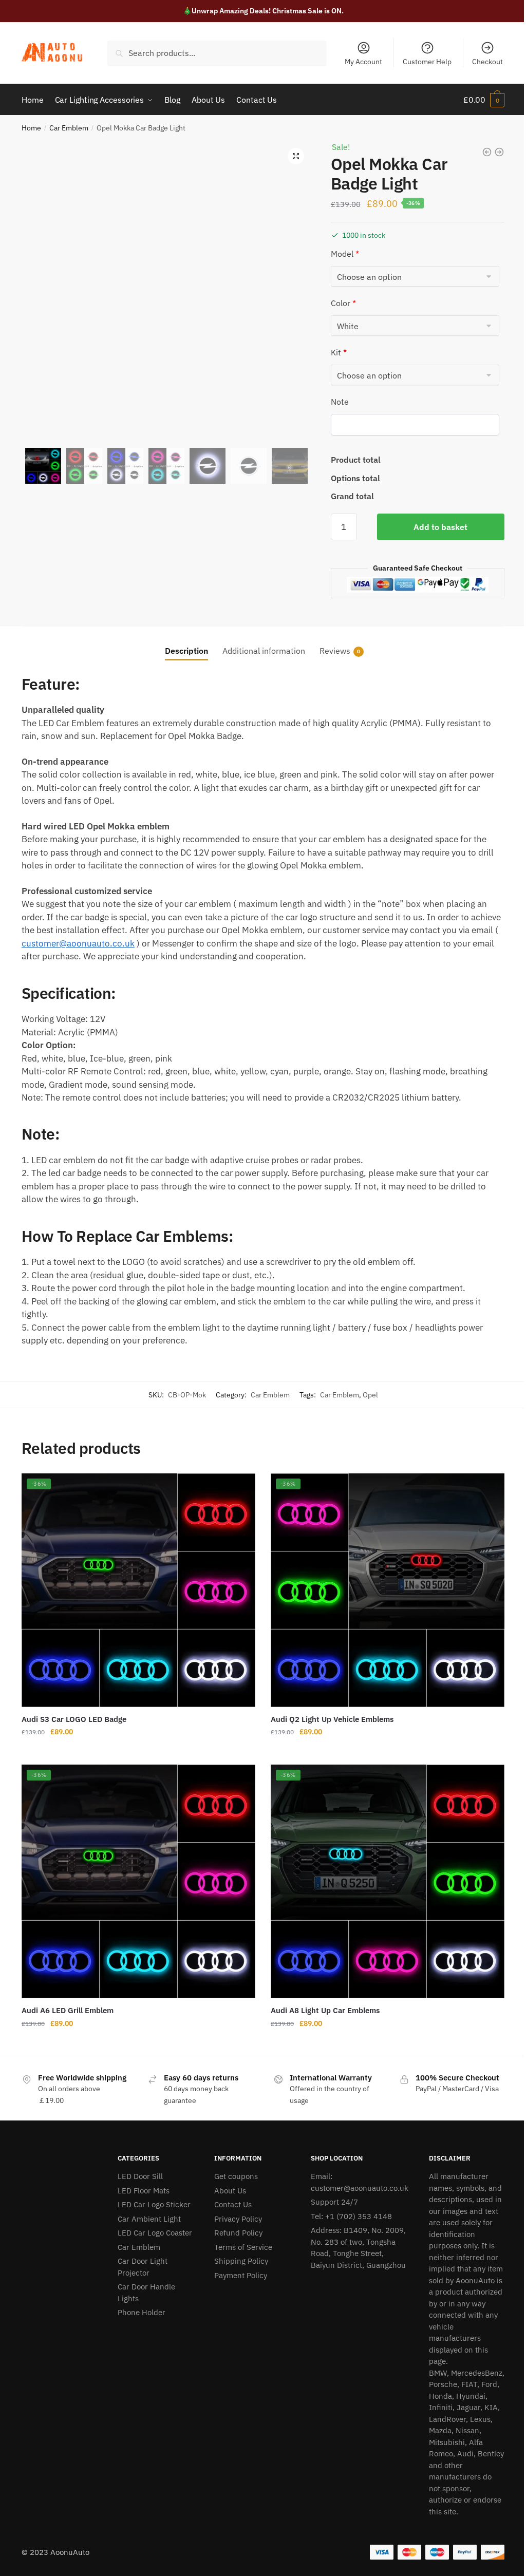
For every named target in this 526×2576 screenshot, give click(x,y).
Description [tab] (186, 651)
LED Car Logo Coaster (155, 2233)
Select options (138, 1753)
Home (31, 128)
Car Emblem (69, 128)
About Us (230, 2191)
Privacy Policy (238, 2219)
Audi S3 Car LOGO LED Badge (74, 1719)
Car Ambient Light (149, 2219)
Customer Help (427, 62)
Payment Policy (241, 2275)
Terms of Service (243, 2247)
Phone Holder (142, 2312)
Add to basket (440, 527)
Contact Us (233, 2204)
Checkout (487, 62)
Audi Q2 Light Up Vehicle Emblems (332, 1719)
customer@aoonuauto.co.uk (78, 943)
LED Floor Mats (144, 2191)
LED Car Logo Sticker (154, 2204)
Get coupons (236, 2176)
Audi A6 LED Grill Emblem (68, 2010)
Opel (370, 1395)
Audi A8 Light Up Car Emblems (325, 2010)
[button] (296, 156)
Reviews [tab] (335, 651)
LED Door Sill (140, 2176)
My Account (363, 62)
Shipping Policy (241, 2261)
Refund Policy (238, 2233)
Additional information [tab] (264, 651)
